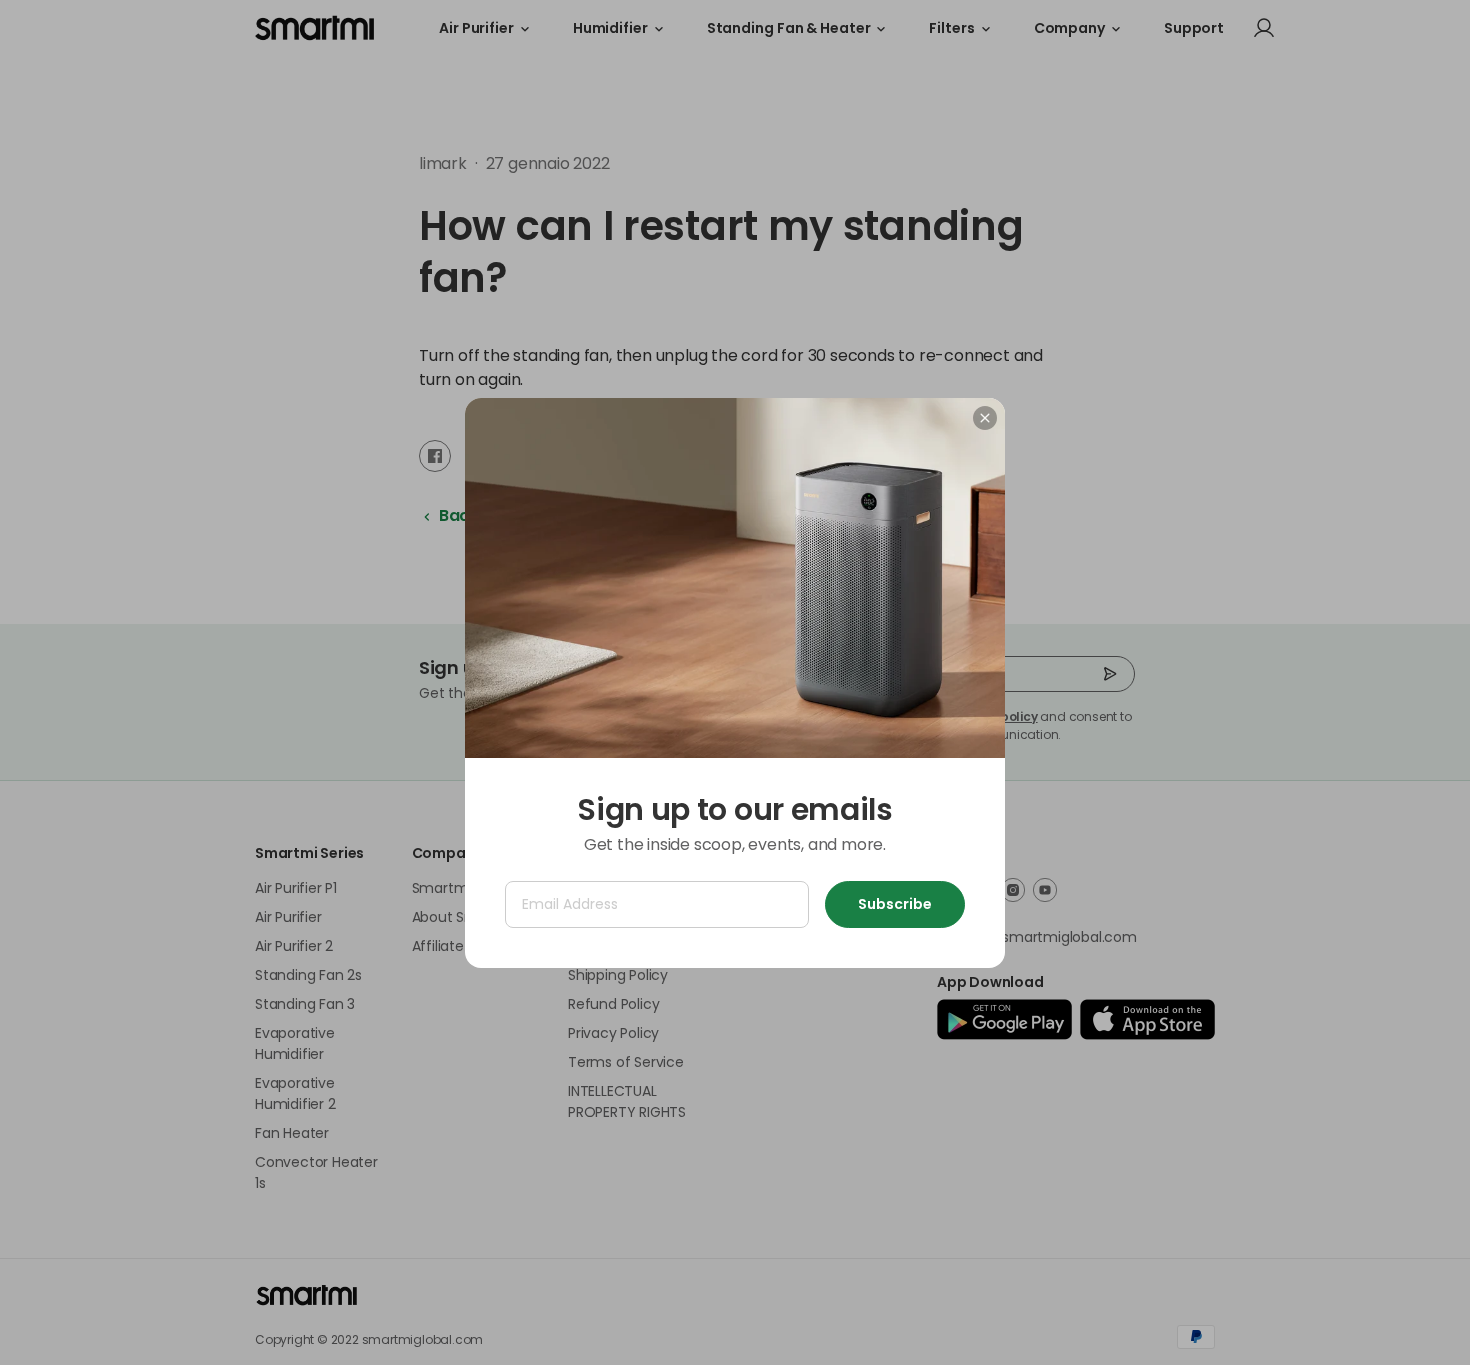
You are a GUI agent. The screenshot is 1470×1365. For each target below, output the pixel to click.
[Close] (985, 418)
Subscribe (895, 904)
